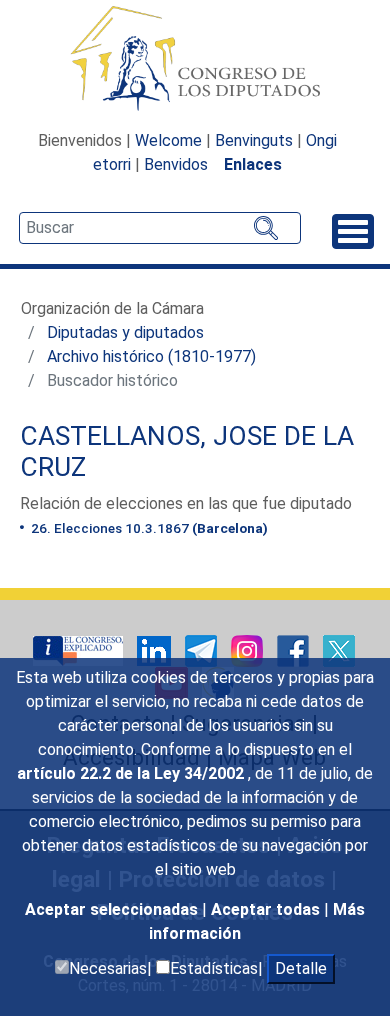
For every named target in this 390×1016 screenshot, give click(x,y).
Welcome (168, 140)
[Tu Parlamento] (80, 649)
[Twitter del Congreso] (339, 649)
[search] (160, 228)
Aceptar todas (267, 909)
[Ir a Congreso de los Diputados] (195, 58)
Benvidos (176, 164)
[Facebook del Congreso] (295, 649)
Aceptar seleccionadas (113, 909)
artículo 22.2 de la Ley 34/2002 (132, 773)
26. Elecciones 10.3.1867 (148, 528)
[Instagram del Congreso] (249, 649)
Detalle (301, 968)
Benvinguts (254, 140)
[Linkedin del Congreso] (156, 649)
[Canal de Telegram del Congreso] (203, 649)
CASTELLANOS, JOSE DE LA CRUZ (187, 452)
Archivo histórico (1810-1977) (151, 356)
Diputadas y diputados (125, 332)
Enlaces (253, 164)
